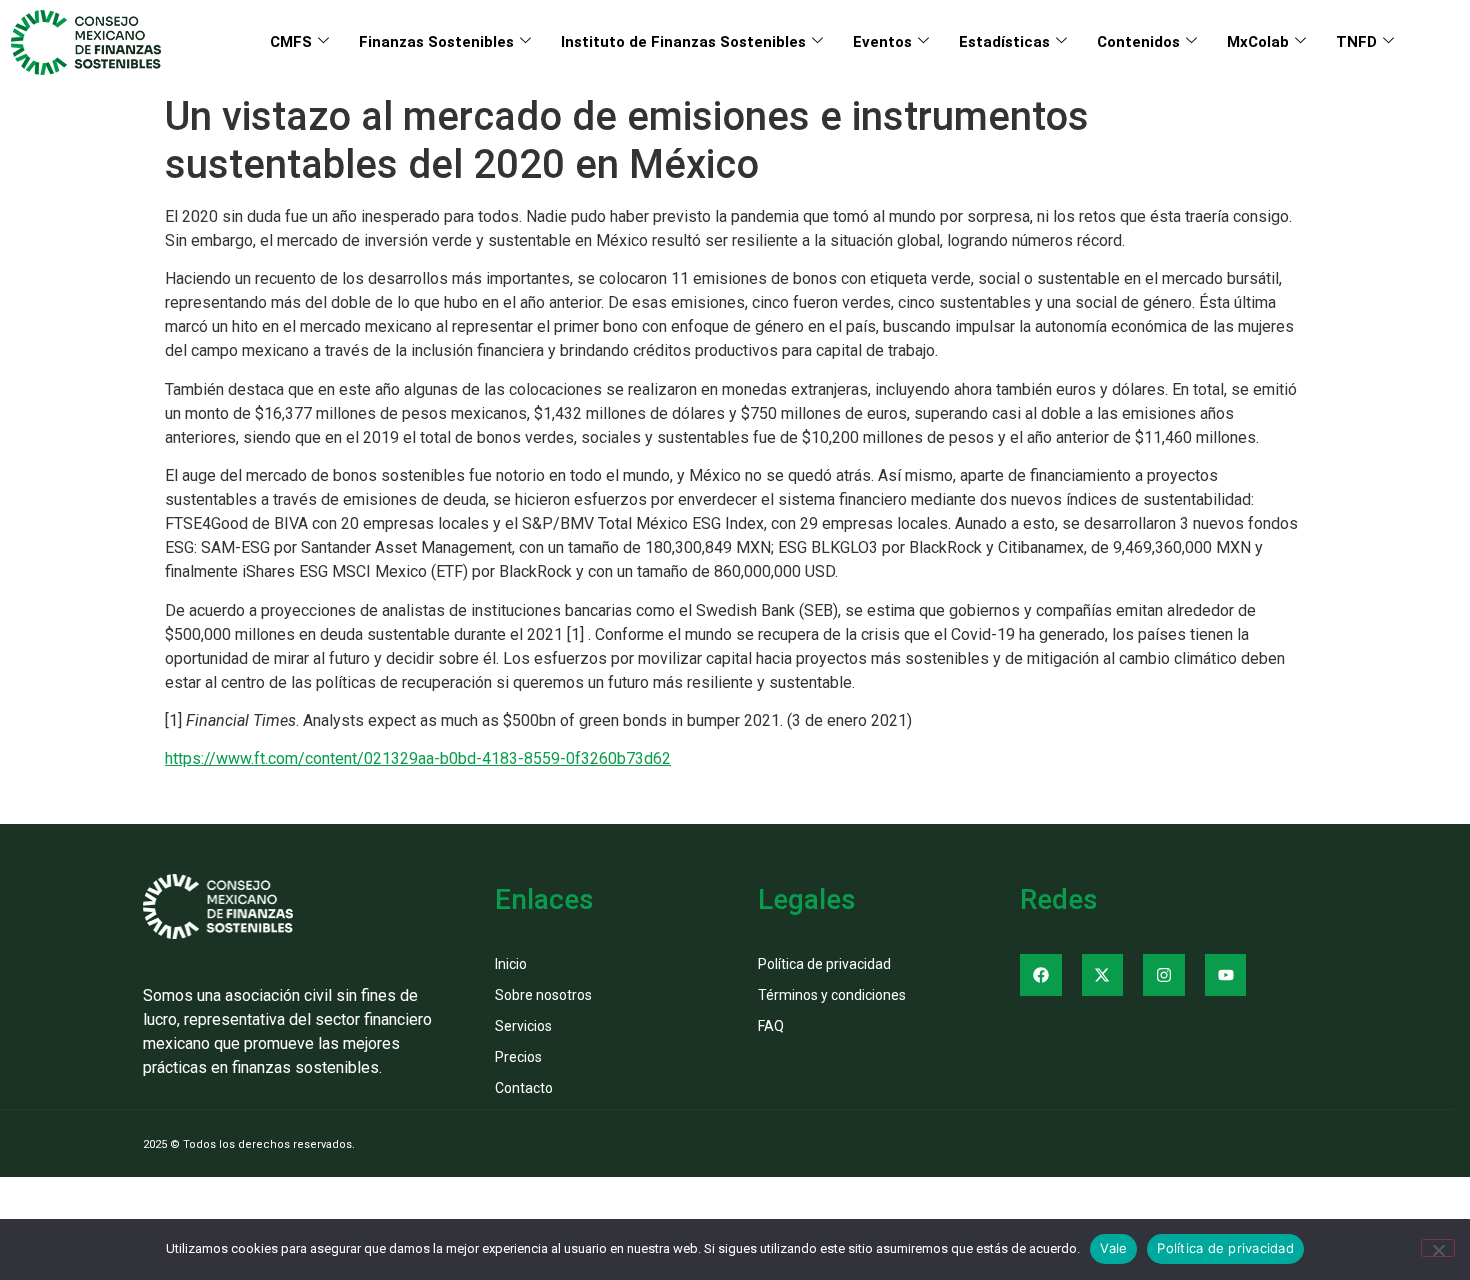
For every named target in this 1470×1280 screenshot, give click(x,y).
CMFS (291, 42)
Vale (1113, 1248)
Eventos (882, 42)
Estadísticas (1004, 42)
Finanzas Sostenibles (436, 42)
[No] (1438, 1248)
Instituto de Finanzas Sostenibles (683, 42)
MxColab (1258, 42)
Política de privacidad (1225, 1248)
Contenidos (1138, 42)
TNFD (1356, 42)
